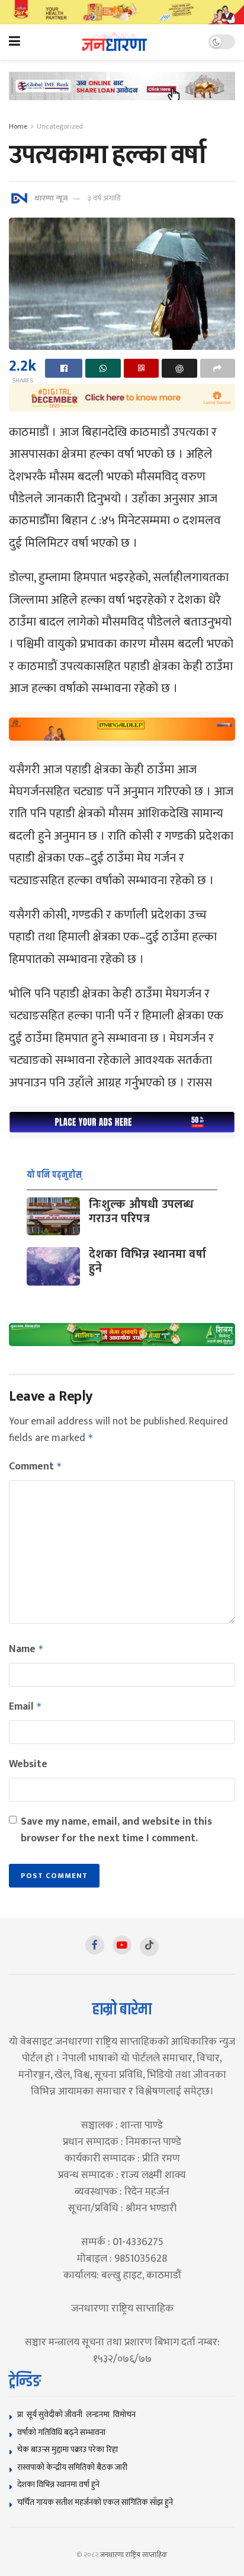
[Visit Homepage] (115, 42)
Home (18, 126)
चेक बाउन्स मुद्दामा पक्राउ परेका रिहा (68, 2449)
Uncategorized (60, 126)
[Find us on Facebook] (95, 1945)
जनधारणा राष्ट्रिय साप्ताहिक (134, 2555)
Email (25, 1707)
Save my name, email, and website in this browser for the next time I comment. (116, 1830)
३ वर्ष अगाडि (104, 198)
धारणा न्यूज (51, 198)
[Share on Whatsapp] (103, 368)
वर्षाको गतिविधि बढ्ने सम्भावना (61, 2432)
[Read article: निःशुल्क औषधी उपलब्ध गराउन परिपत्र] (53, 1216)
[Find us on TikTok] (149, 1947)
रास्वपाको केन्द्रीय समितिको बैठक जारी (72, 2467)
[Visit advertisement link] (122, 12)
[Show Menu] (15, 42)
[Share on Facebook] (64, 368)
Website (28, 1764)
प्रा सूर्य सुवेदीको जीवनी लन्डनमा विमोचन (78, 2414)
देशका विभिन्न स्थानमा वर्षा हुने (147, 1261)
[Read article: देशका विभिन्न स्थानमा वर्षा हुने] (53, 1266)
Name (26, 1649)
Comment (36, 1466)
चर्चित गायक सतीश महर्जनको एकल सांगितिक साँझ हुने (95, 2502)
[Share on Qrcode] (141, 368)
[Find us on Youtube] (122, 1945)
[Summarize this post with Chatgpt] (179, 368)
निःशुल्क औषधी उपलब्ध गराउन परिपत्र (141, 1212)
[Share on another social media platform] (218, 368)
